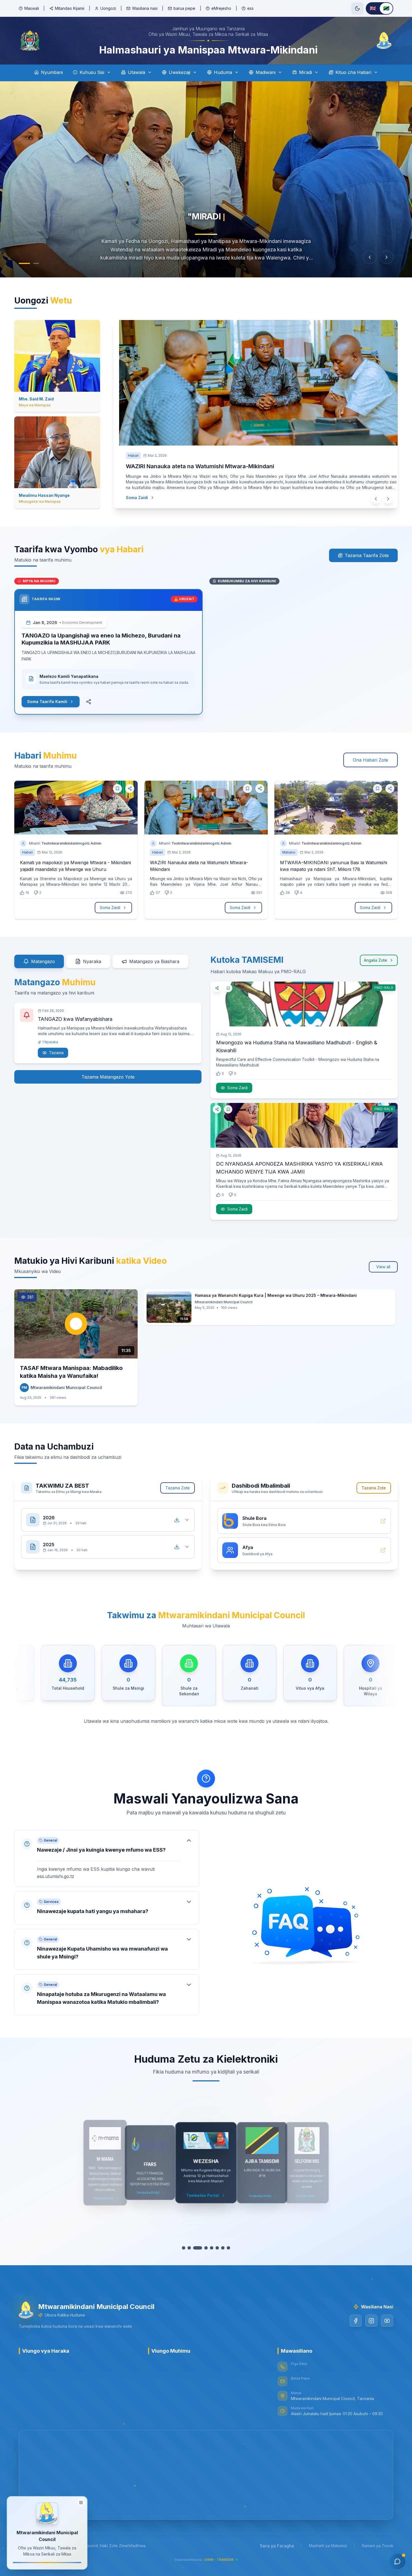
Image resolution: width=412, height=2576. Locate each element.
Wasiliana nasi (145, 8)
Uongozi (108, 8)
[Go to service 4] (203, 2248)
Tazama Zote (178, 1488)
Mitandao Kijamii (70, 8)
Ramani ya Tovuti (378, 2546)
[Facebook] (356, 2321)
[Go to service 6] (214, 2248)
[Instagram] (371, 2321)
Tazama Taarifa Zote (367, 555)
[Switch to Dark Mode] (357, 8)
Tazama (56, 1053)
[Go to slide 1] (24, 263)
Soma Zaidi (131, 498)
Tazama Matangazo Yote (108, 1077)
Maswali (32, 8)
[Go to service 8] (226, 2248)
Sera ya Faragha (277, 2546)
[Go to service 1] (186, 2248)
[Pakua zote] (177, 1520)
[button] (107, 1859)
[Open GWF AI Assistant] (397, 2561)
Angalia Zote (375, 960)
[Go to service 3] (198, 2248)
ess (250, 8)
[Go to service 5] (209, 2248)
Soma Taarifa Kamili (47, 702)
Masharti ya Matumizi (328, 2546)
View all (383, 1267)
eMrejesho (221, 8)
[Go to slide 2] (36, 263)
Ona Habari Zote (371, 760)
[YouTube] (387, 2321)
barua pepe (184, 8)
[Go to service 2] (192, 2248)
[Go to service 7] (220, 2248)
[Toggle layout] (81, 2500)
